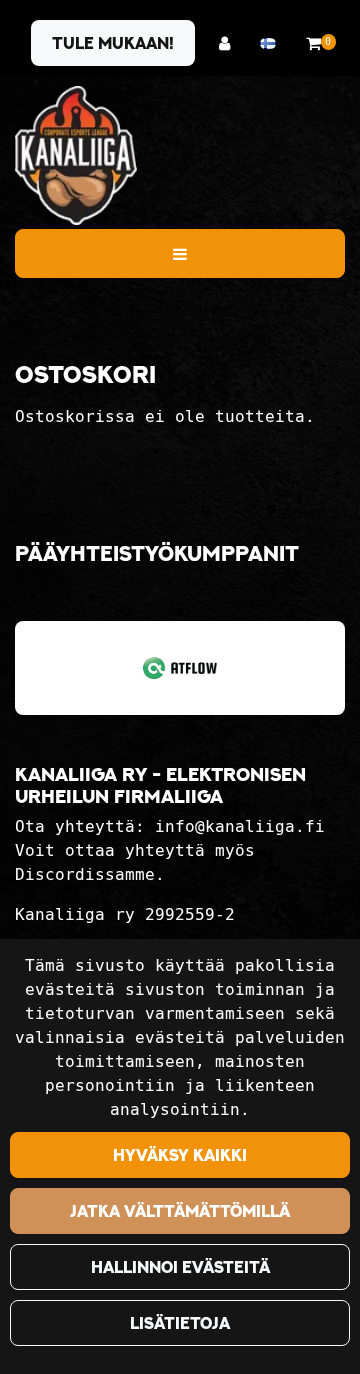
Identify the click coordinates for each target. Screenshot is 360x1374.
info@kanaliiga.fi (240, 826)
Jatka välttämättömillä (180, 1211)
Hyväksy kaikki (180, 1155)
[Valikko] (180, 253)
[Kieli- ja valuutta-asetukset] (273, 43)
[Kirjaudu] (229, 43)
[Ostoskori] (313, 43)
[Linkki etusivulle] (76, 155)
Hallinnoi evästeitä (180, 1267)
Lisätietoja (180, 1323)
